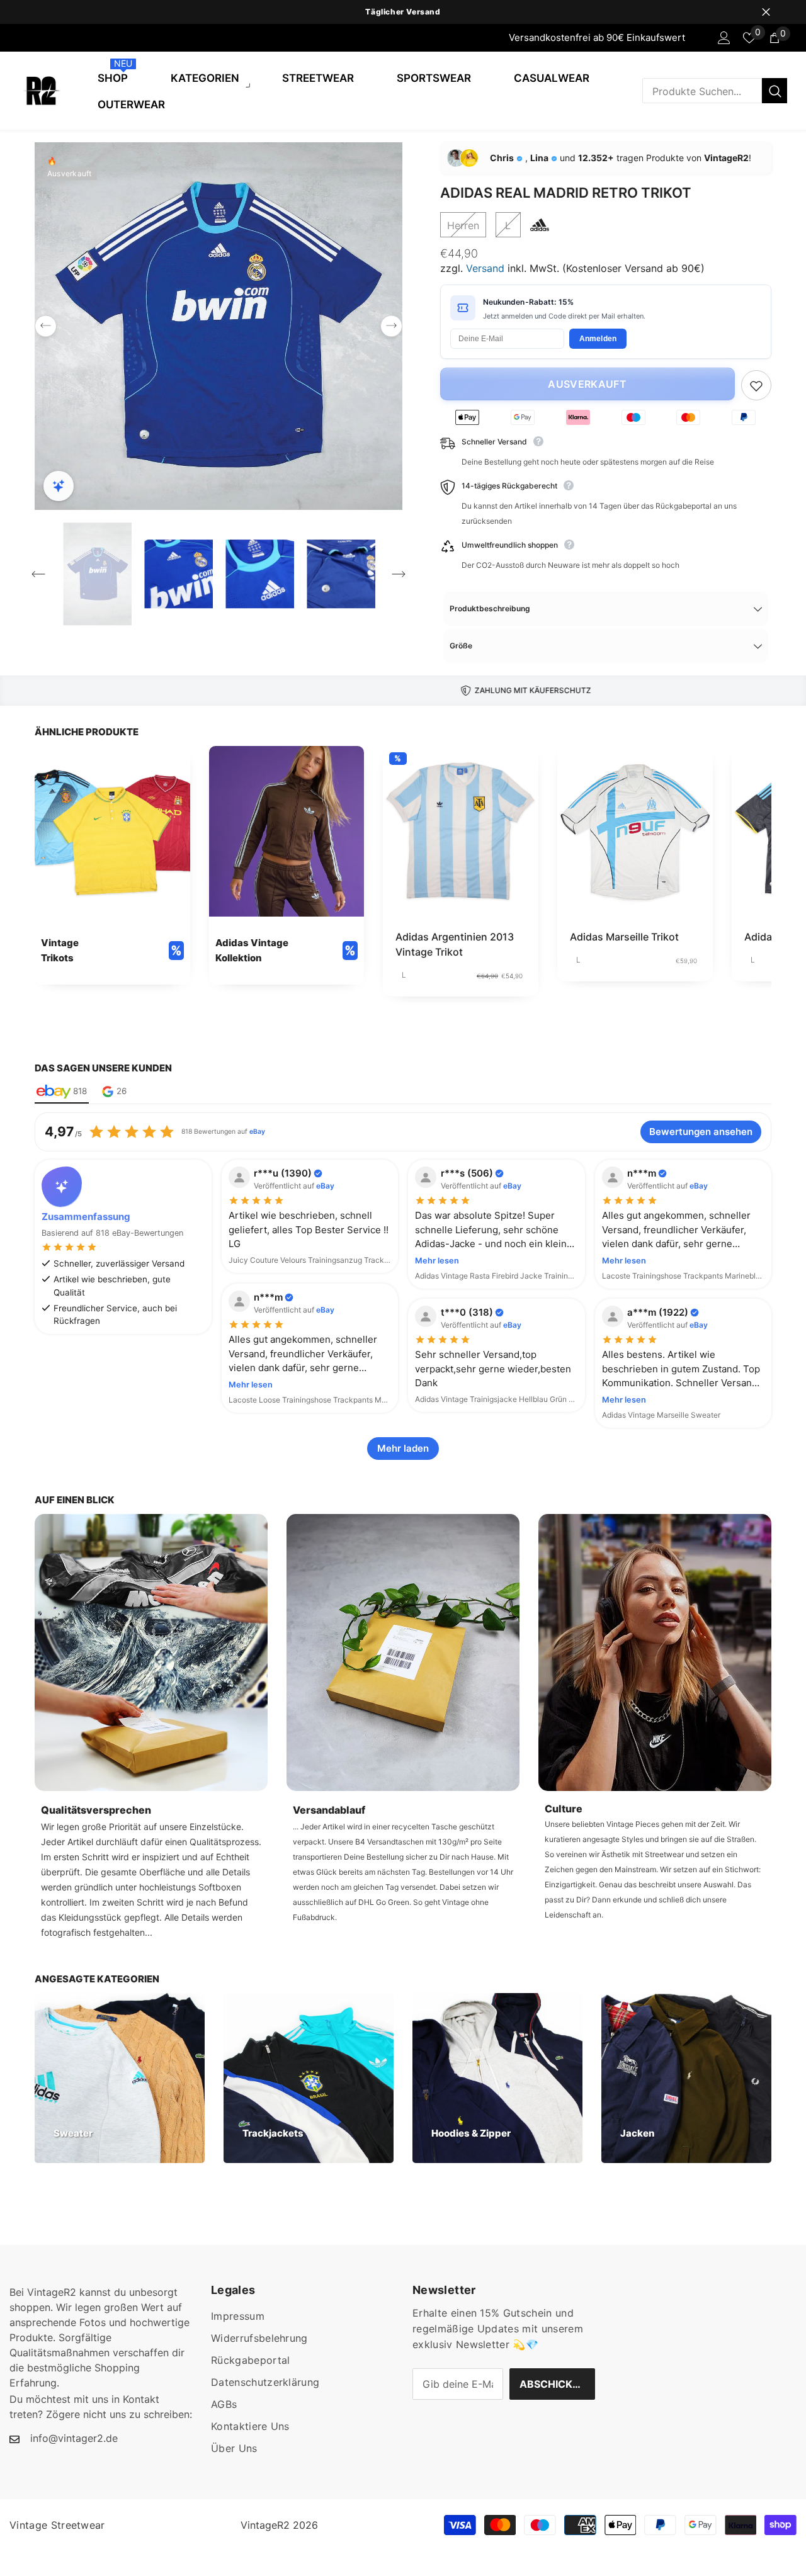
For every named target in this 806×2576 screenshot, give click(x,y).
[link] (112, 865)
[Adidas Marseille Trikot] (635, 831)
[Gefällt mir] (756, 385)
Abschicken (553, 2384)
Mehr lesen (437, 1261)
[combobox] (702, 91)
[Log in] (724, 38)
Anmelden (598, 339)
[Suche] (715, 91)
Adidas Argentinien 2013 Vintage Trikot (455, 944)
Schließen (766, 12)
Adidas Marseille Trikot (624, 937)
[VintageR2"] (13, 38)
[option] (403, 12)
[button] (46, 326)
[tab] (62, 1092)
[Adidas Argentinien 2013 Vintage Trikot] (461, 831)
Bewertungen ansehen (701, 1132)
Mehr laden (403, 1448)
